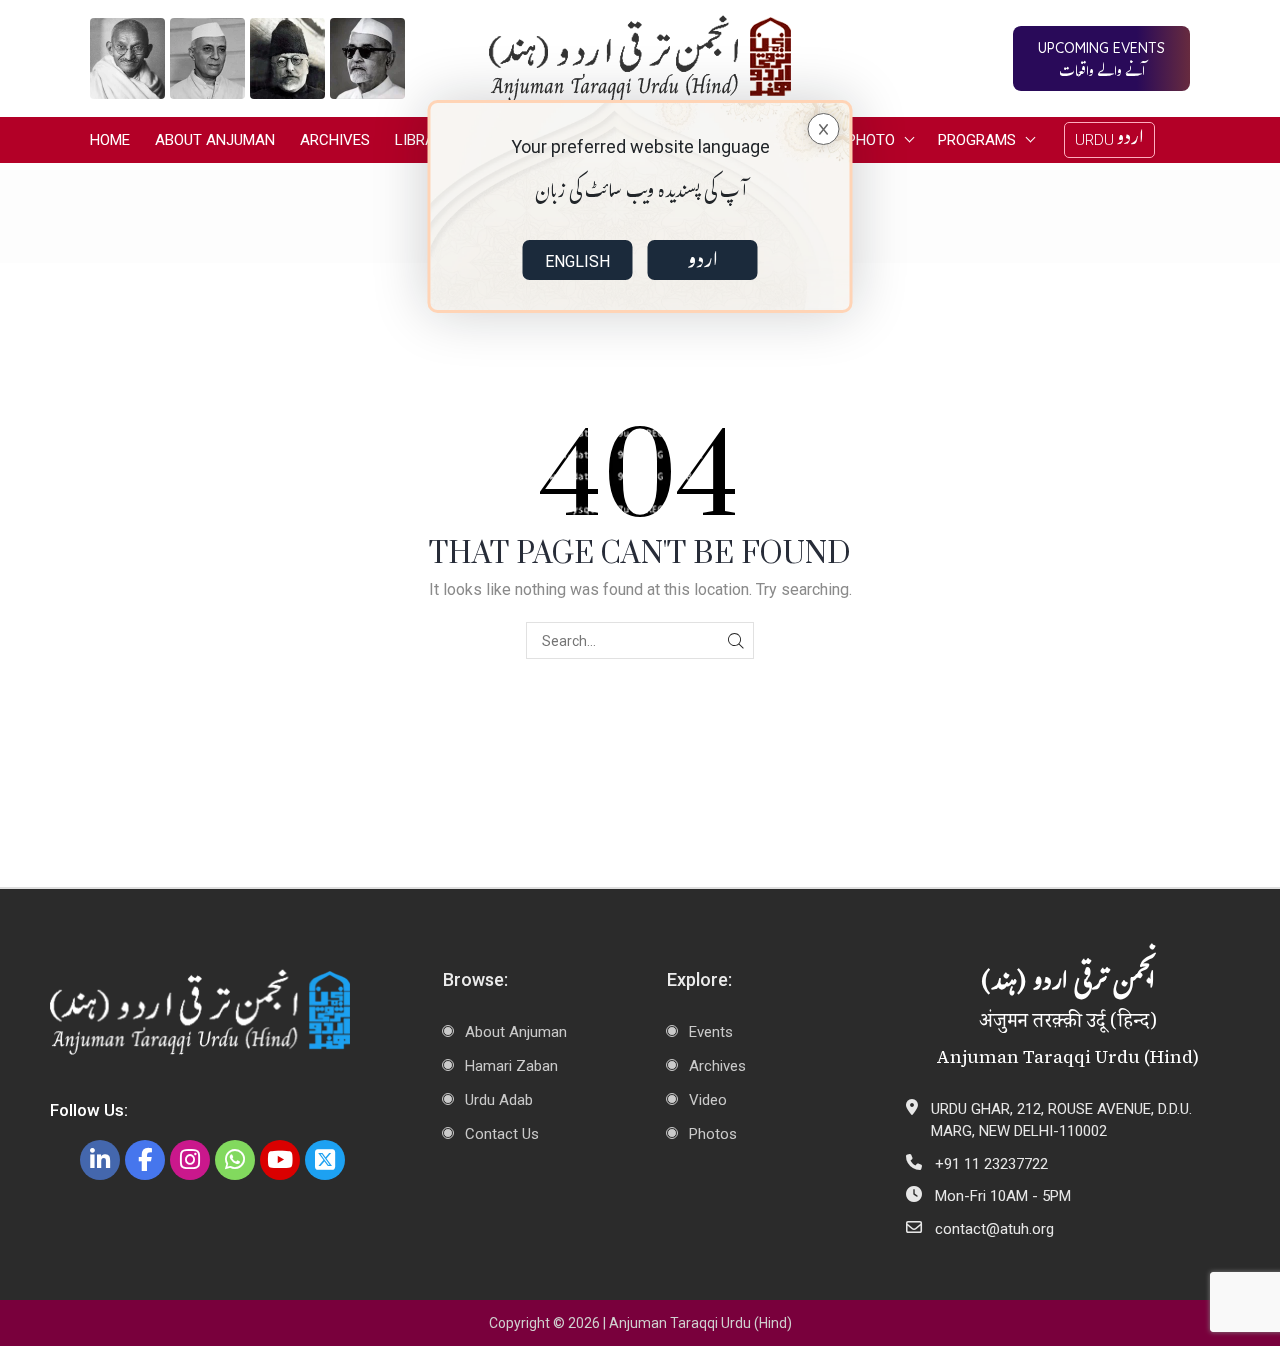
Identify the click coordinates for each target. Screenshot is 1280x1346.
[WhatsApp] (235, 1160)
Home (110, 140)
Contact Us (502, 1134)
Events (711, 1032)
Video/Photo (847, 140)
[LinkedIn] (100, 1160)
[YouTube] (280, 1160)
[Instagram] (190, 1160)
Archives (335, 140)
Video (708, 1100)
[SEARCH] (735, 640)
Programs (977, 140)
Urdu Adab (499, 1100)
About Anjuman (215, 140)
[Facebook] (145, 1160)
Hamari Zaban (511, 1066)
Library (424, 140)
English (577, 261)
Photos (713, 1134)
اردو (702, 260)
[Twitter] (325, 1160)
